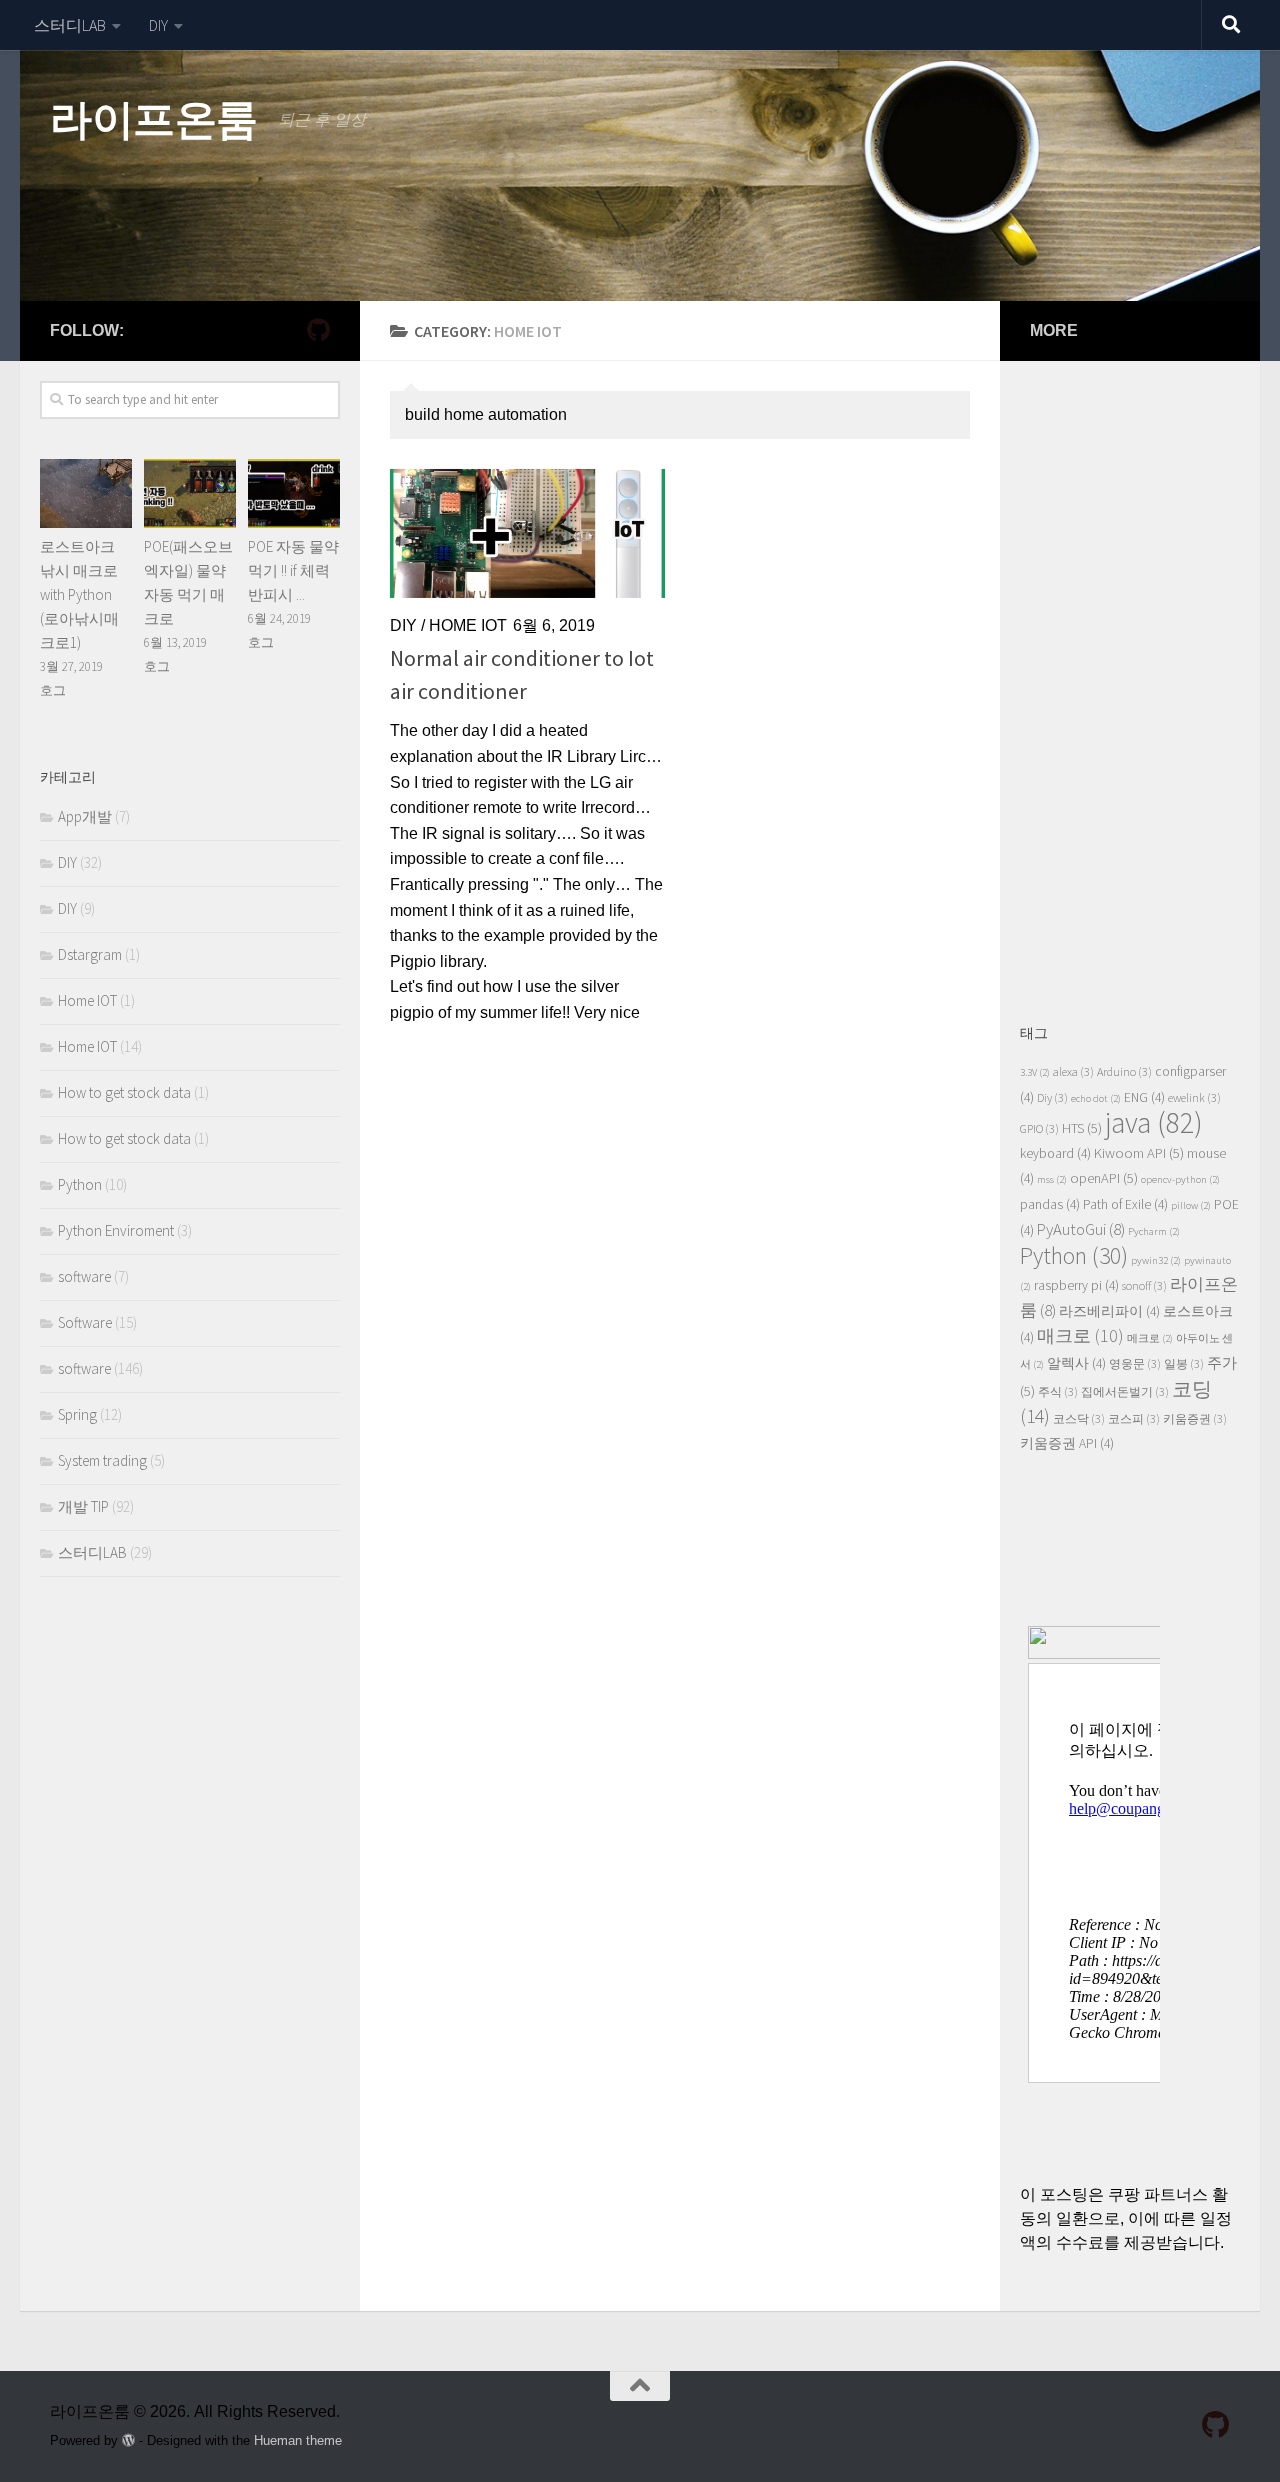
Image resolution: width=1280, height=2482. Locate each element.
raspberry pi (1076, 1285)
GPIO (1039, 1128)
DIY (158, 25)
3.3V (1035, 1072)
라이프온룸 (154, 119)
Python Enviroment (116, 1230)
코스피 (1134, 1418)
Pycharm (1154, 1231)
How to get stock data (124, 1092)
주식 (1058, 1391)
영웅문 (1135, 1363)
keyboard (1055, 1153)
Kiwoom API (1139, 1153)
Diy (1052, 1097)
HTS (1082, 1128)
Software (85, 1322)
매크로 (1080, 1335)
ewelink (1194, 1097)
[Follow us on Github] (318, 330)
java (1154, 1122)
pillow (1191, 1205)
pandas (1050, 1204)
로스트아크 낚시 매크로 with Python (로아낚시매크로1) (79, 594)
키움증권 (1195, 1418)
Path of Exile (1125, 1204)
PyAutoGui (1081, 1229)
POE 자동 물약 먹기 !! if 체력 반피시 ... (293, 570)
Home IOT (468, 625)
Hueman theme (298, 2440)
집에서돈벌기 (1125, 1391)
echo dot (1096, 1098)
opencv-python (1180, 1179)
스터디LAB (70, 25)
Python (80, 1184)
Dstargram (90, 954)
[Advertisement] (1130, 681)
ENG (1144, 1097)
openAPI (1104, 1178)
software (84, 1276)
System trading (102, 1460)
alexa (1073, 1071)
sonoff (1144, 1285)
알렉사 (1076, 1363)
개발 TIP (83, 1506)
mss (1052, 1179)
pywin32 (1156, 1260)
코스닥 (1079, 1418)
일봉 (1184, 1363)
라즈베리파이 (1109, 1311)
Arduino (1124, 1071)
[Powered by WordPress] (128, 2440)
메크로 (1150, 1338)
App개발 (85, 816)
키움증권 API (1067, 1443)
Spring (77, 1414)
